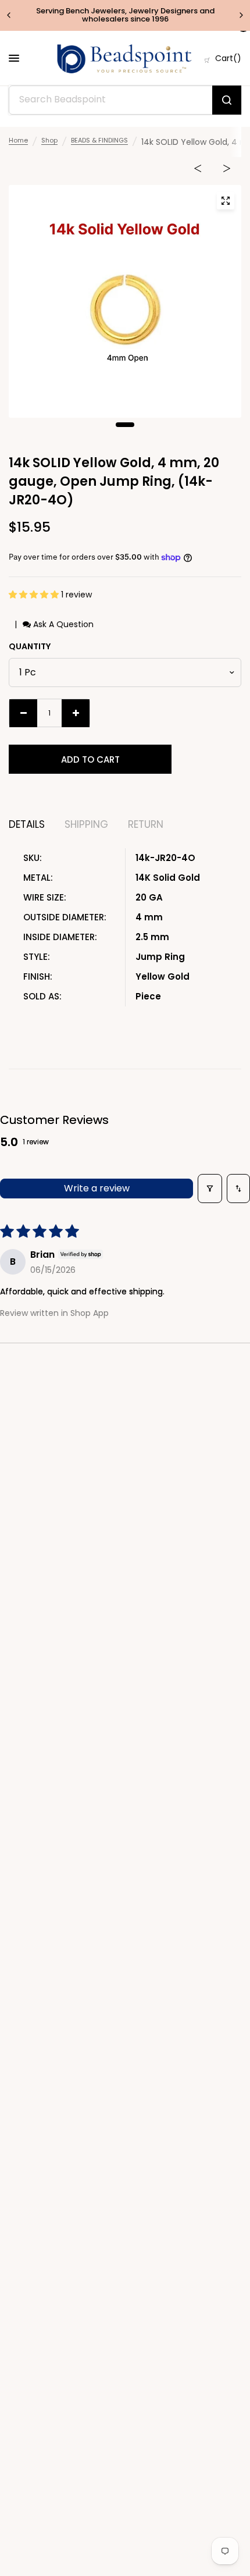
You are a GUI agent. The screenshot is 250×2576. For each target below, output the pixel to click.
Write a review (97, 1188)
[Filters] (210, 1189)
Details (27, 825)
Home (18, 140)
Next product (227, 171)
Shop (49, 140)
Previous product (198, 171)
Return (146, 825)
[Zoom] (226, 201)
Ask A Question (62, 624)
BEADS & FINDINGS (99, 140)
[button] (35, 595)
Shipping (86, 825)
